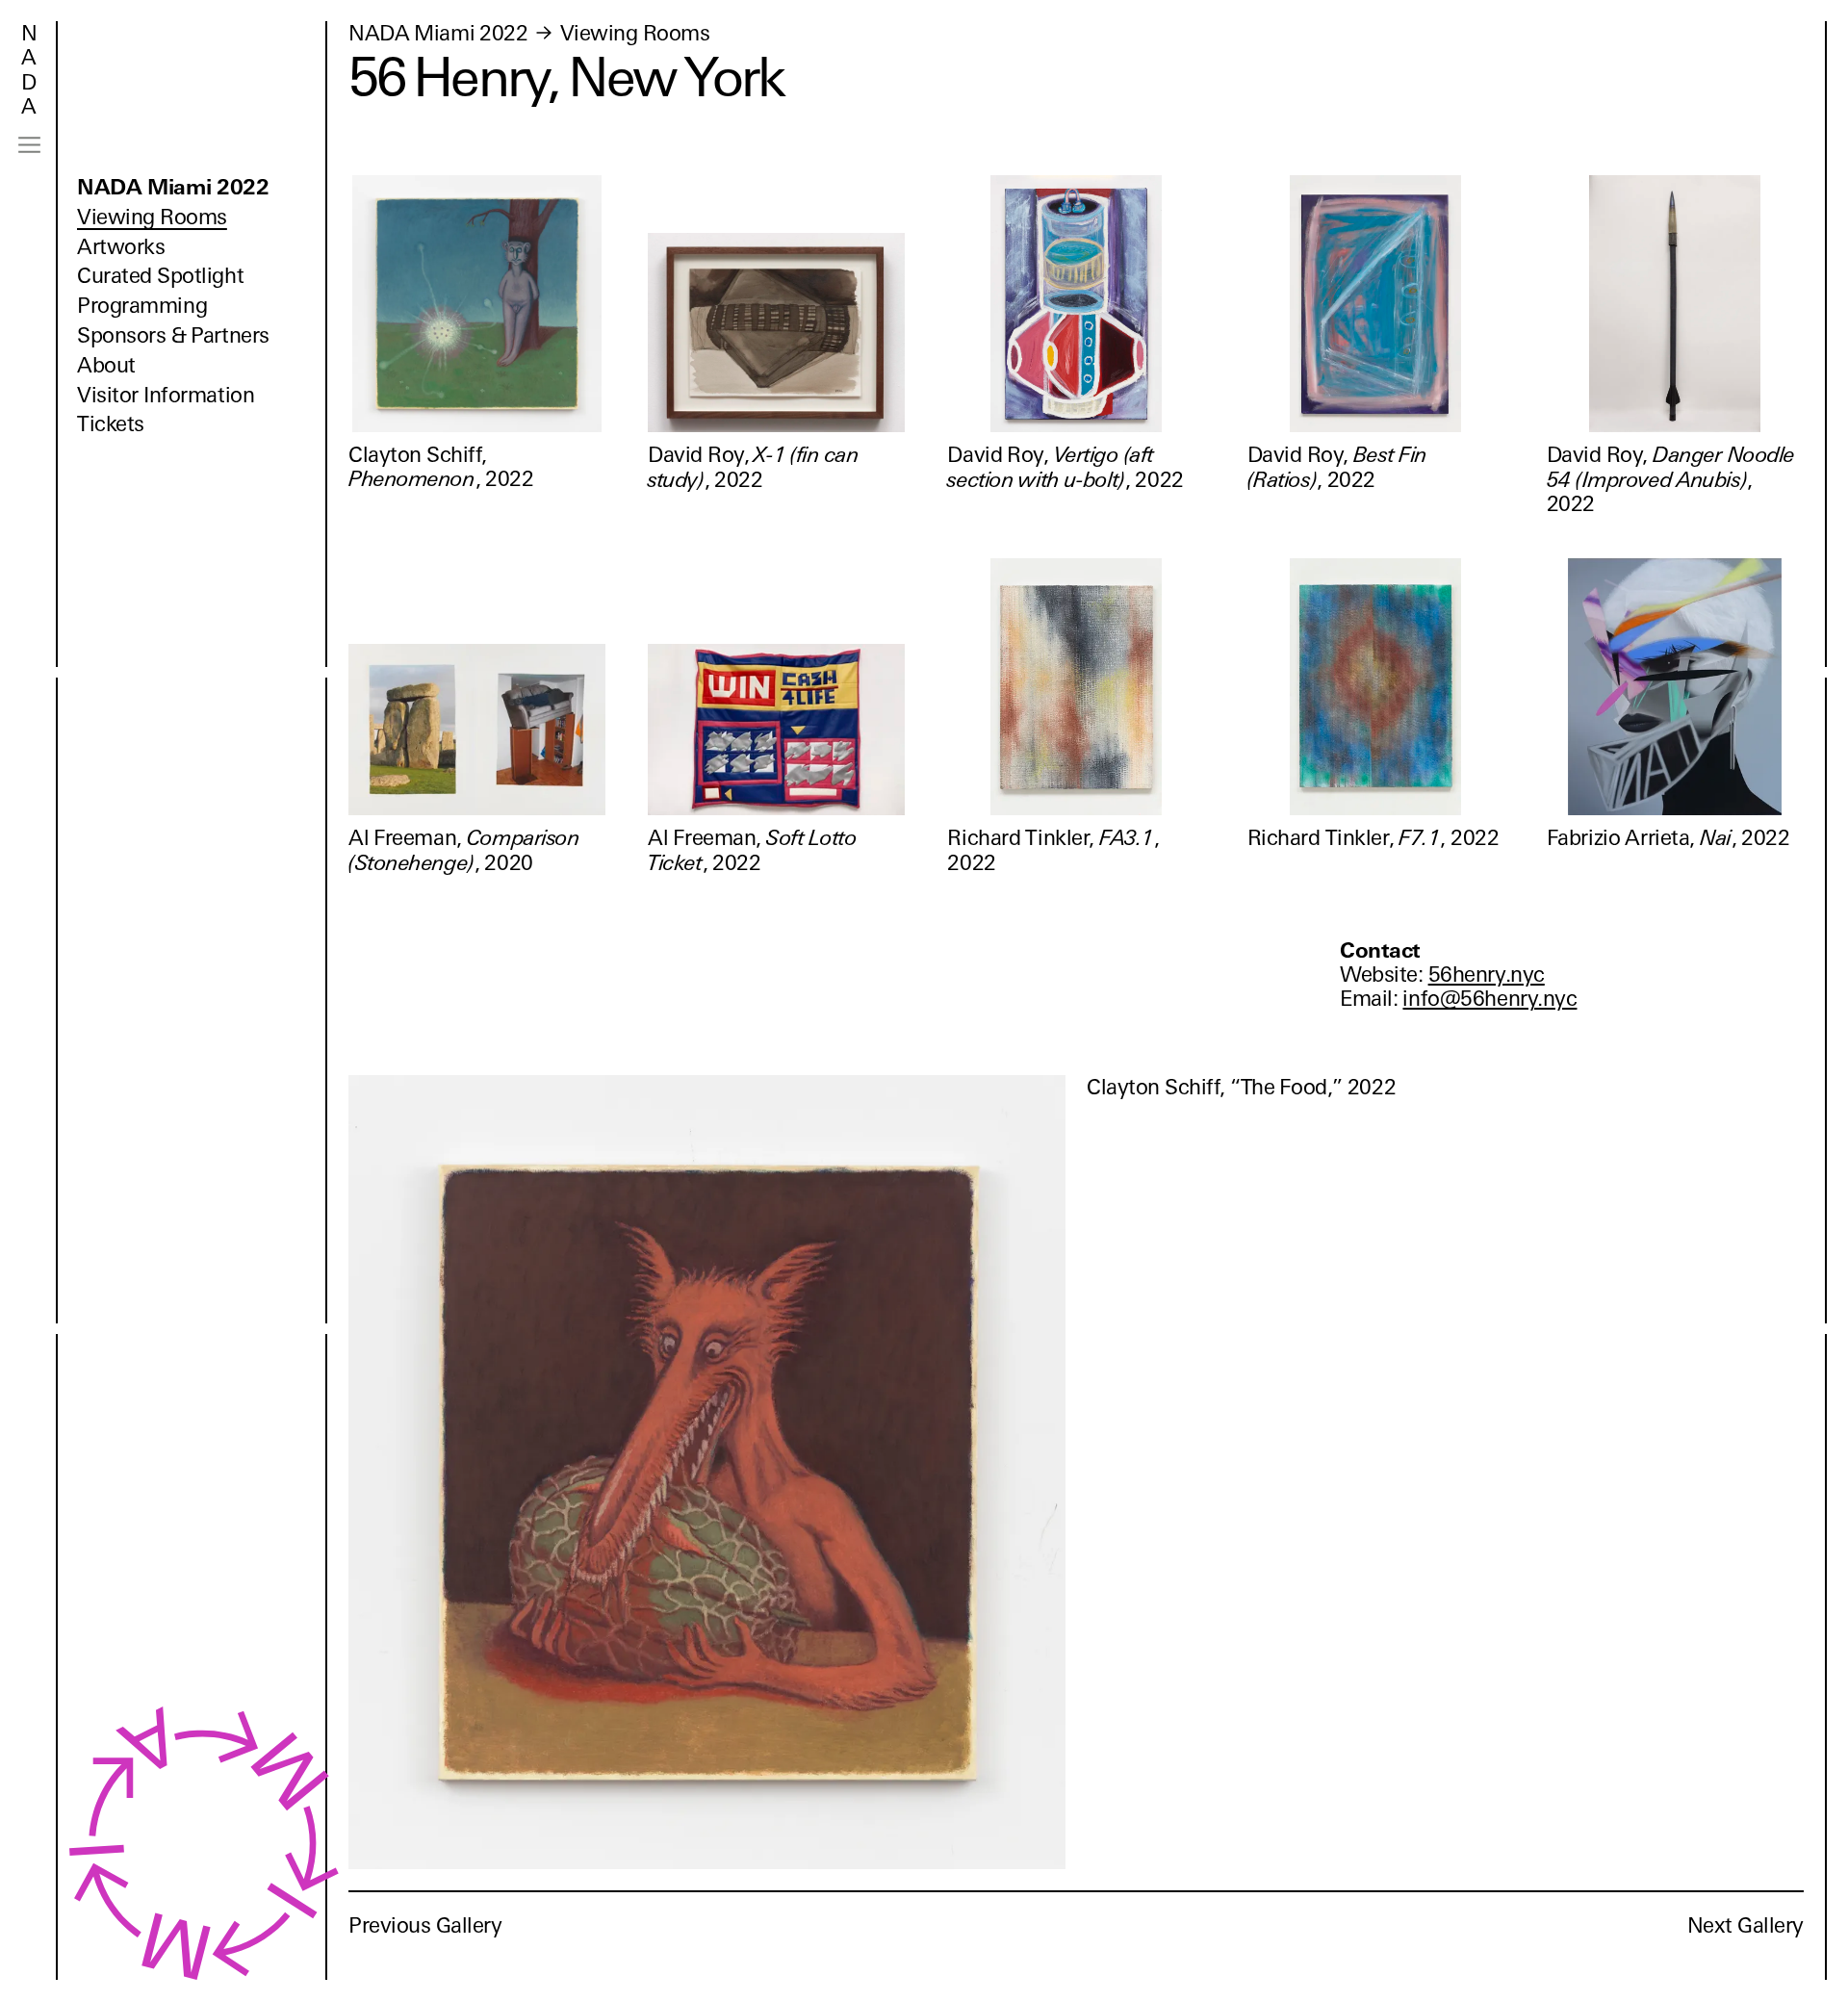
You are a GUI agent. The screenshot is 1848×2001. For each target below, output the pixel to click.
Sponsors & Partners (173, 335)
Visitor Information (166, 395)
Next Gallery (1745, 1925)
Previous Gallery (425, 1925)
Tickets (111, 424)
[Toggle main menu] (29, 145)
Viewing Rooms (152, 217)
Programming (142, 306)
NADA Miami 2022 (173, 187)
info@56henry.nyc (1489, 999)
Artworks (121, 247)
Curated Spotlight (160, 276)
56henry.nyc (1487, 975)
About (106, 365)
